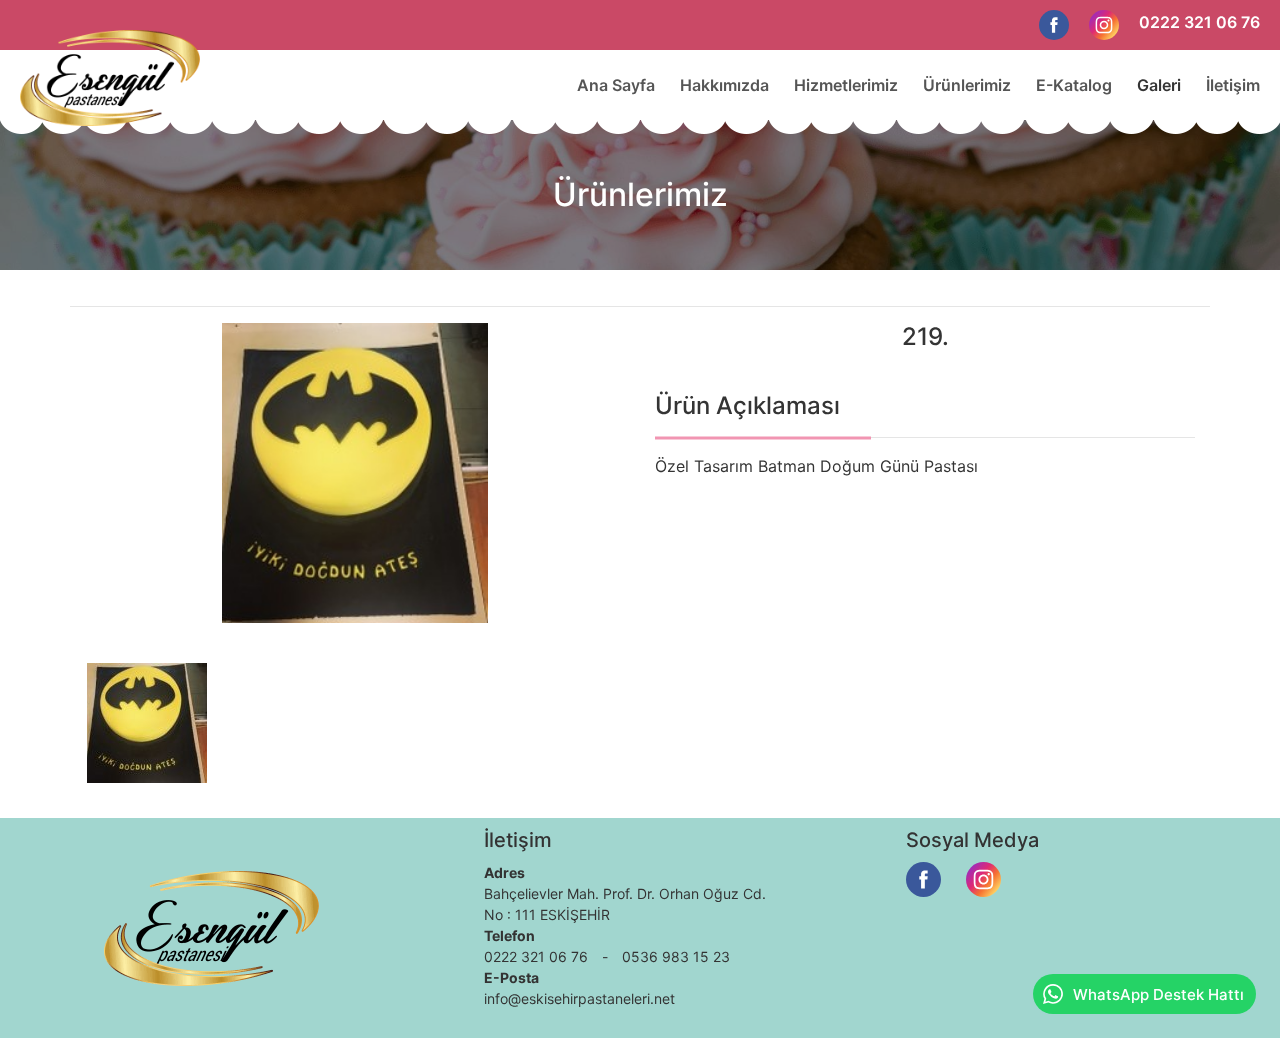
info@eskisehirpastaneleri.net (579, 998)
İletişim (1233, 85)
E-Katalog (1074, 85)
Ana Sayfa (616, 85)
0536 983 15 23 (676, 956)
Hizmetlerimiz (846, 85)
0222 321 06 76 (1199, 22)
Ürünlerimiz (967, 85)
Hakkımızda (724, 85)
